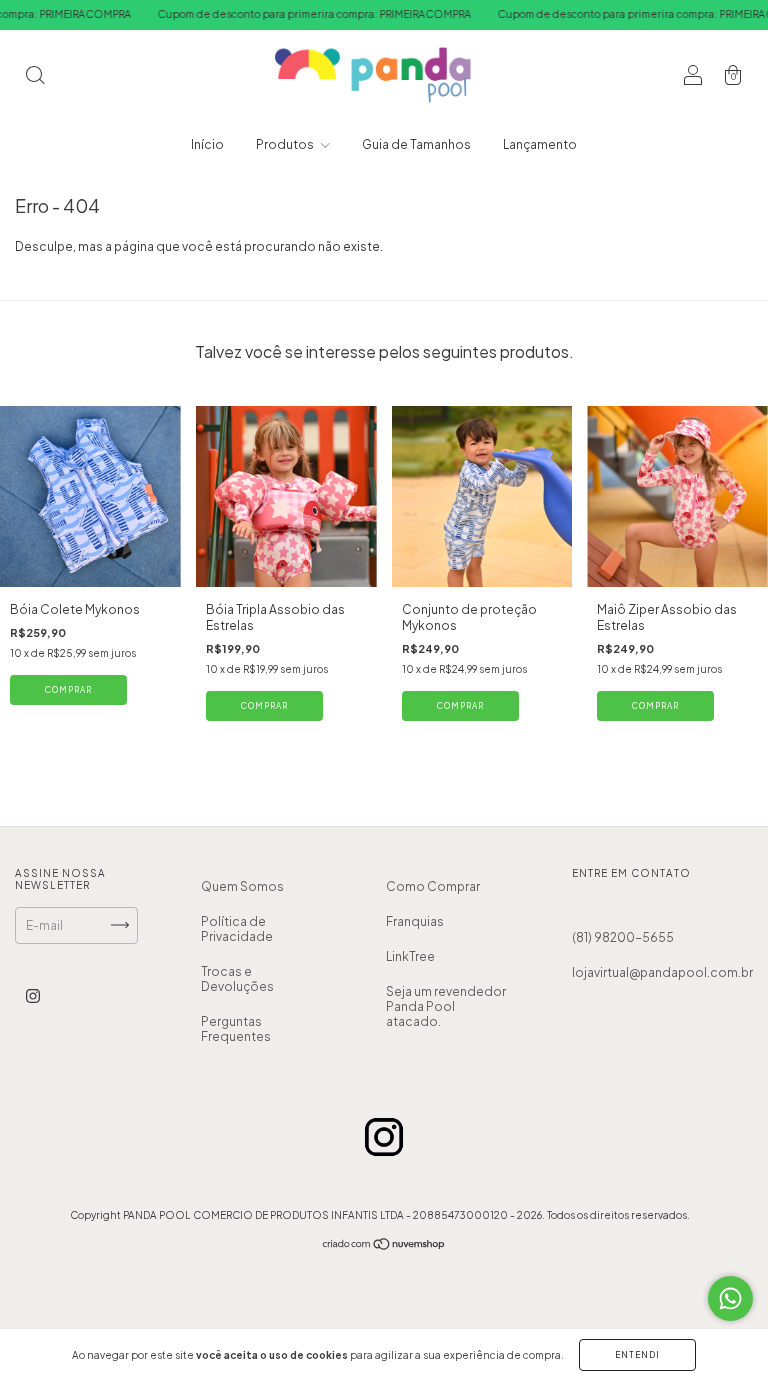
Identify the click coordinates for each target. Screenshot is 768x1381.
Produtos (286, 144)
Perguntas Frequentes (236, 1029)
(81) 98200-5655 (623, 937)
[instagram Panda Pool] (33, 995)
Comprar (68, 690)
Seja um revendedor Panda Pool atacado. (446, 1006)
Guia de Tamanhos (416, 144)
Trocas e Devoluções (237, 979)
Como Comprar (433, 886)
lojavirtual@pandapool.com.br (662, 972)
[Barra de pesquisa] (35, 77)
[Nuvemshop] (384, 1246)
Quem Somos (242, 886)
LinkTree (410, 956)
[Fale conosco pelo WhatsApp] (730, 1298)
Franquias (415, 921)
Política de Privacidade (237, 929)
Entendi (637, 1355)
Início (207, 144)
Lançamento (540, 144)
